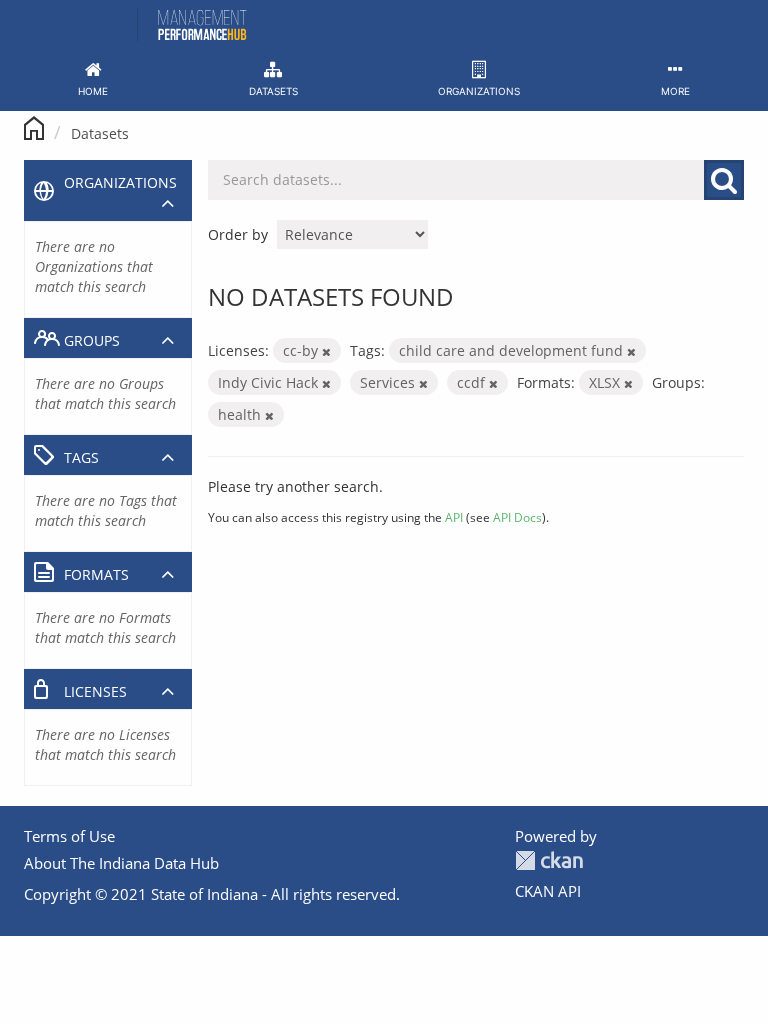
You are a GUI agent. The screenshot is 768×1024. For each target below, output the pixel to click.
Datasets (100, 133)
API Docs (517, 517)
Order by (238, 234)
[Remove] (326, 351)
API (454, 517)
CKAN (549, 860)
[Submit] (724, 180)
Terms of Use (69, 836)
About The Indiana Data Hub (121, 863)
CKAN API (548, 891)
